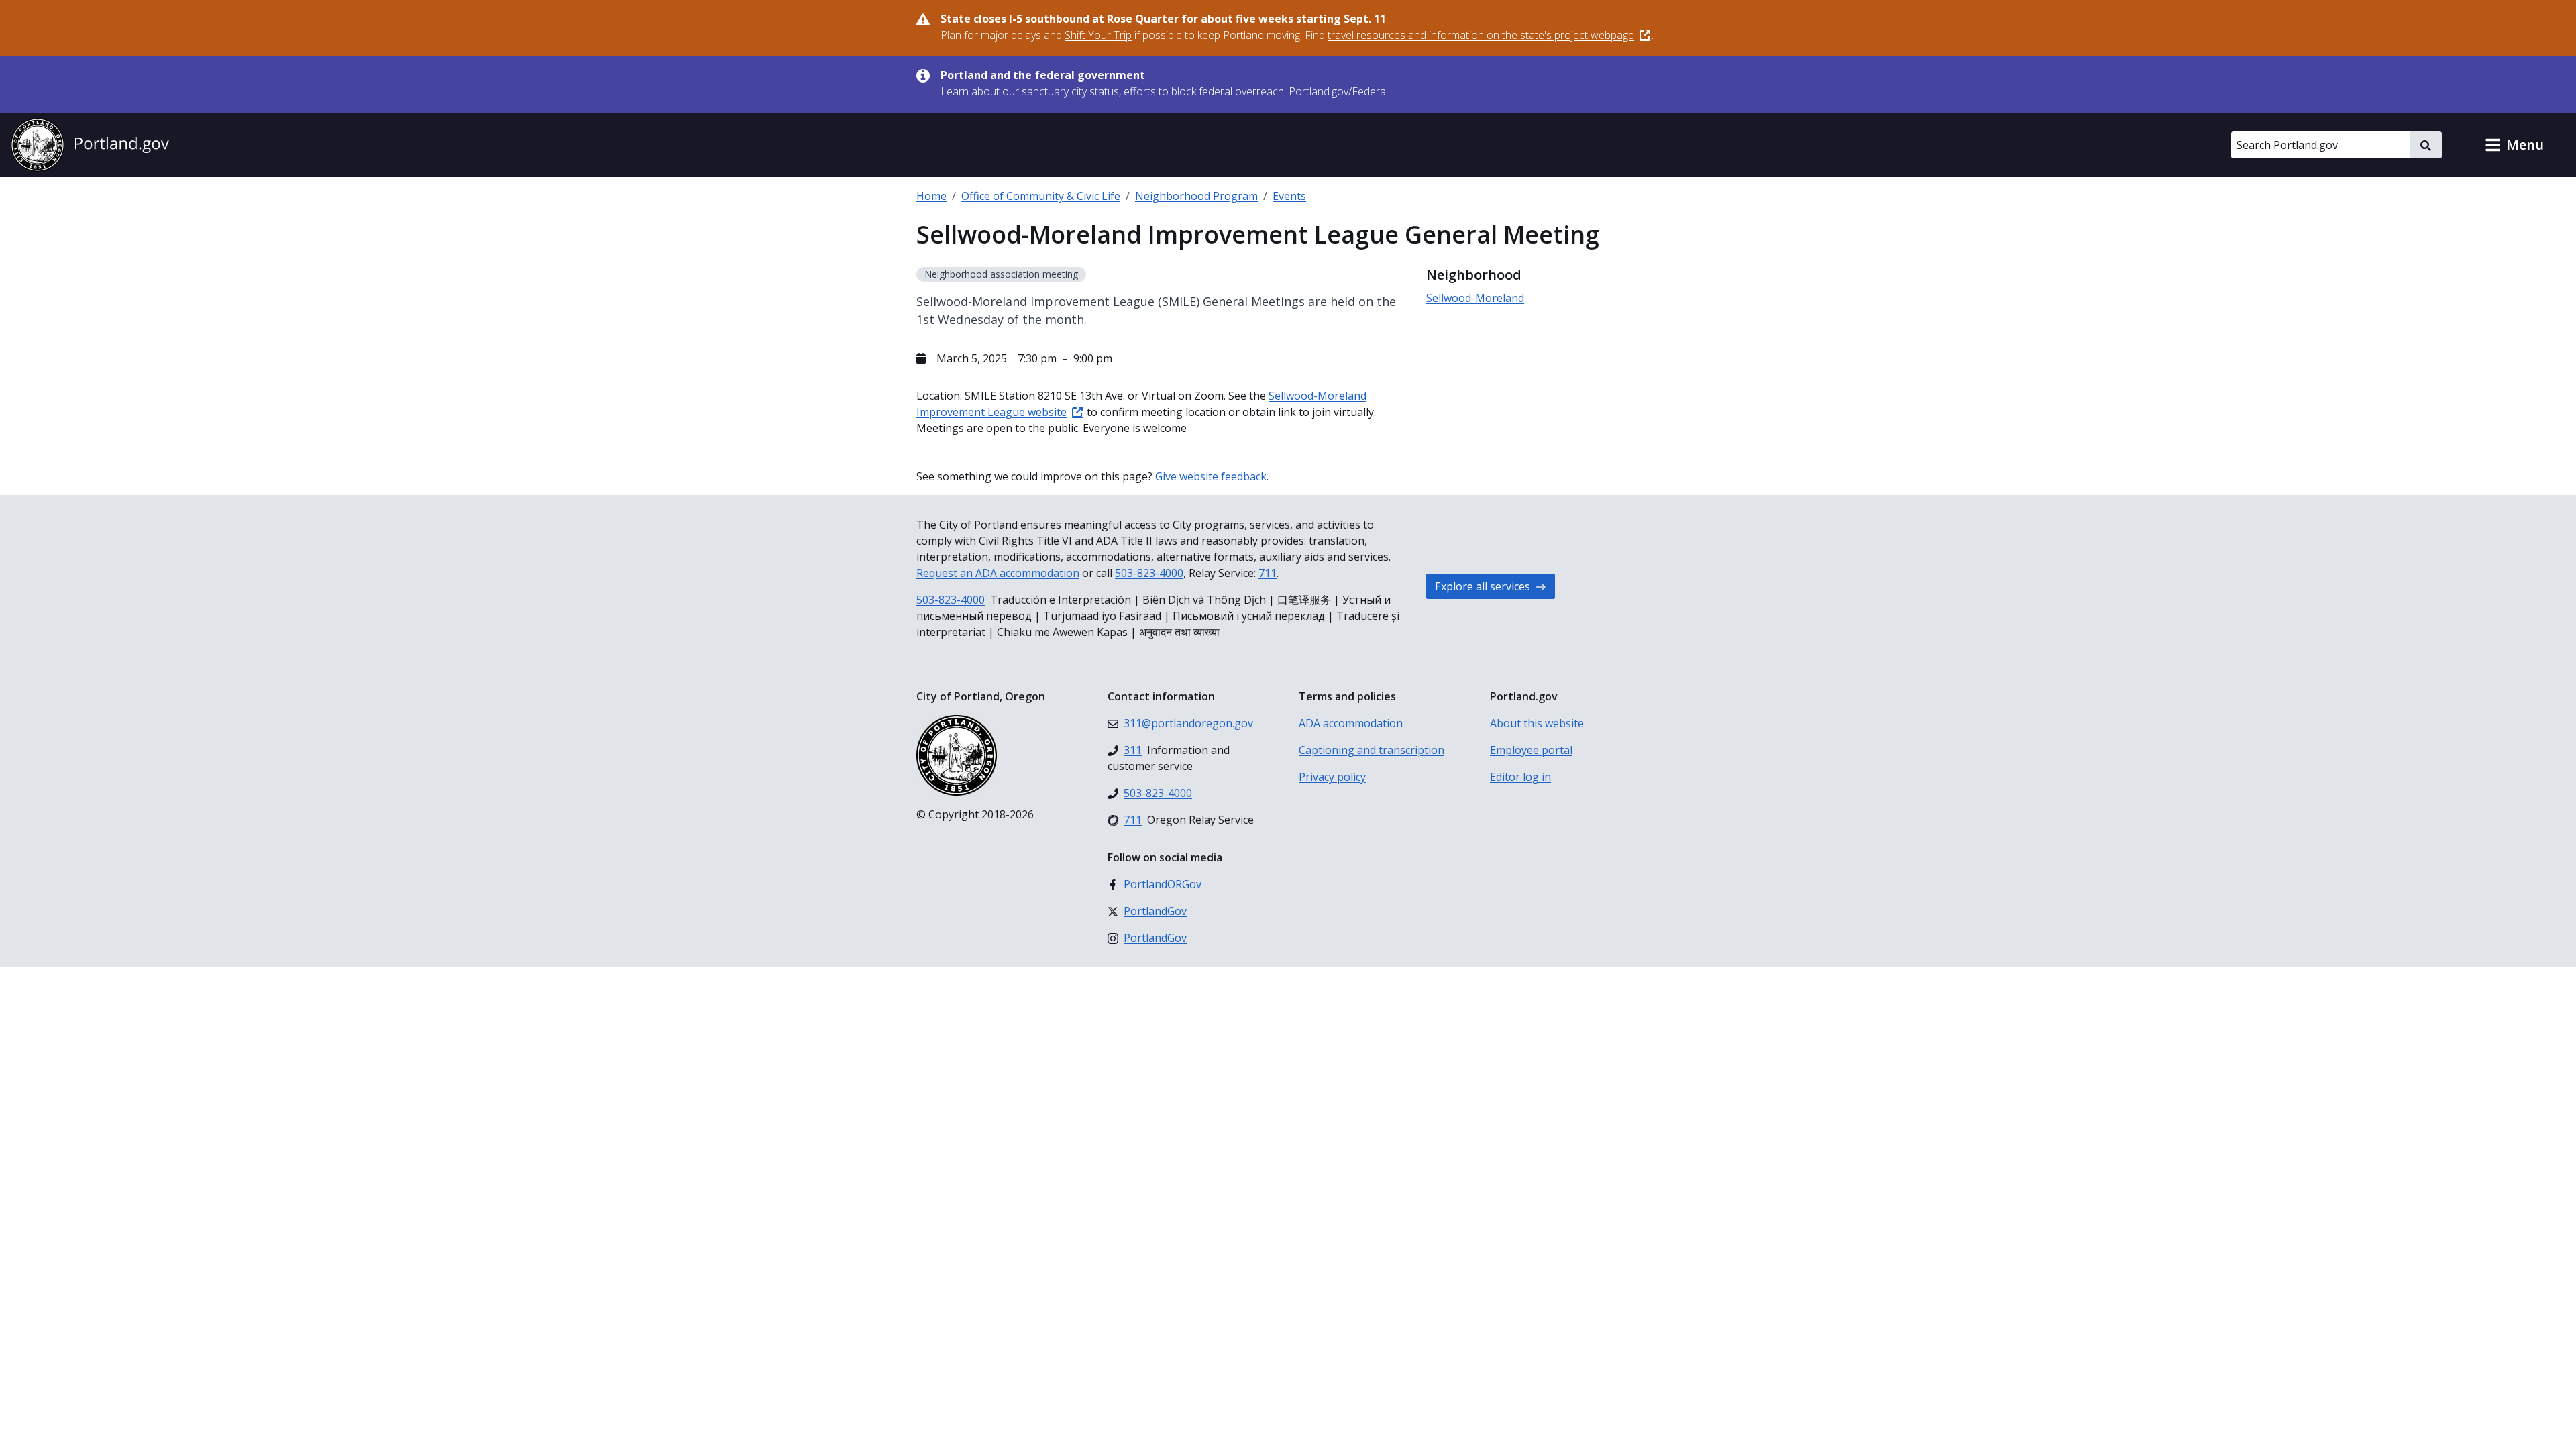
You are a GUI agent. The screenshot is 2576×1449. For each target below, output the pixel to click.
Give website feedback (1211, 476)
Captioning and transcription (1372, 750)
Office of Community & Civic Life (1041, 196)
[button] (2514, 145)
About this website (1537, 723)
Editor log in (1520, 777)
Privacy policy (1332, 777)
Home (931, 196)
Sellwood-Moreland (1475, 298)
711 (1268, 573)
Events (1289, 196)
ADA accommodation (1351, 723)
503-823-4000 (1149, 573)
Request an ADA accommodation (998, 573)
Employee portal (1531, 750)
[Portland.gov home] (90, 145)
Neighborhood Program (1196, 196)
